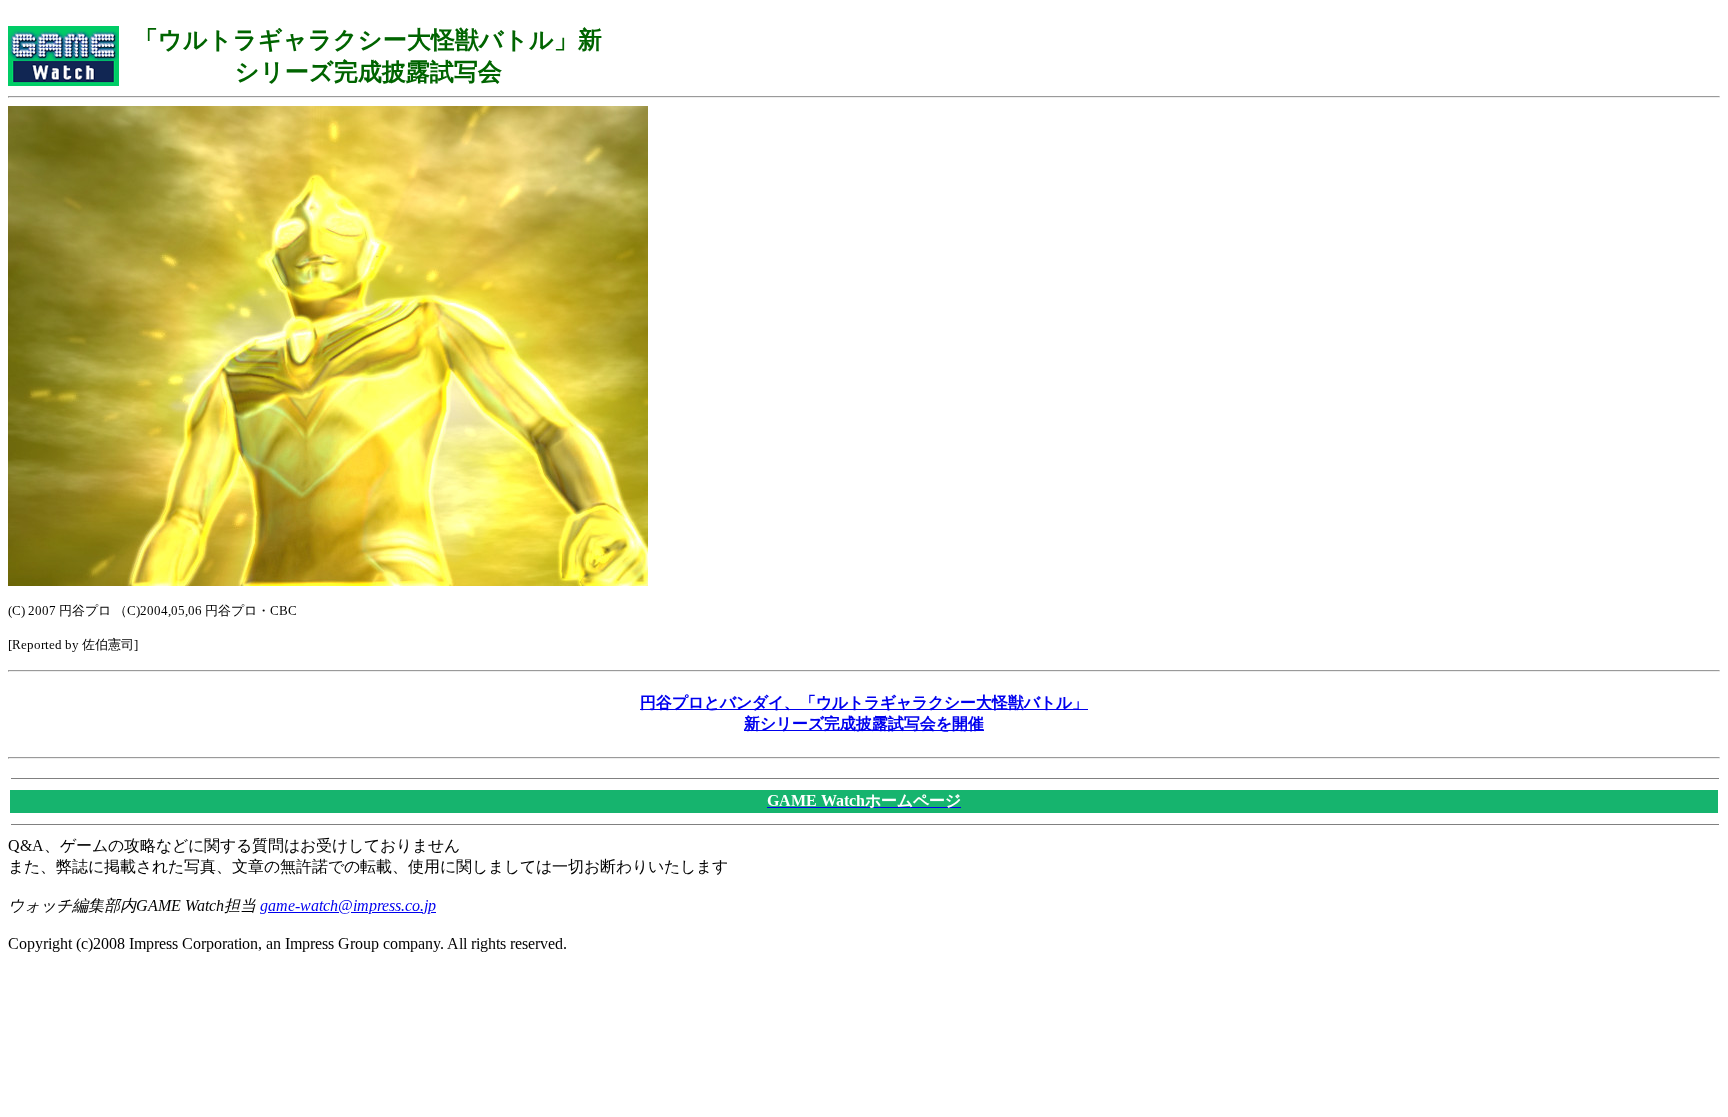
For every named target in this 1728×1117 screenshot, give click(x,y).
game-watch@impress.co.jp (348, 905)
